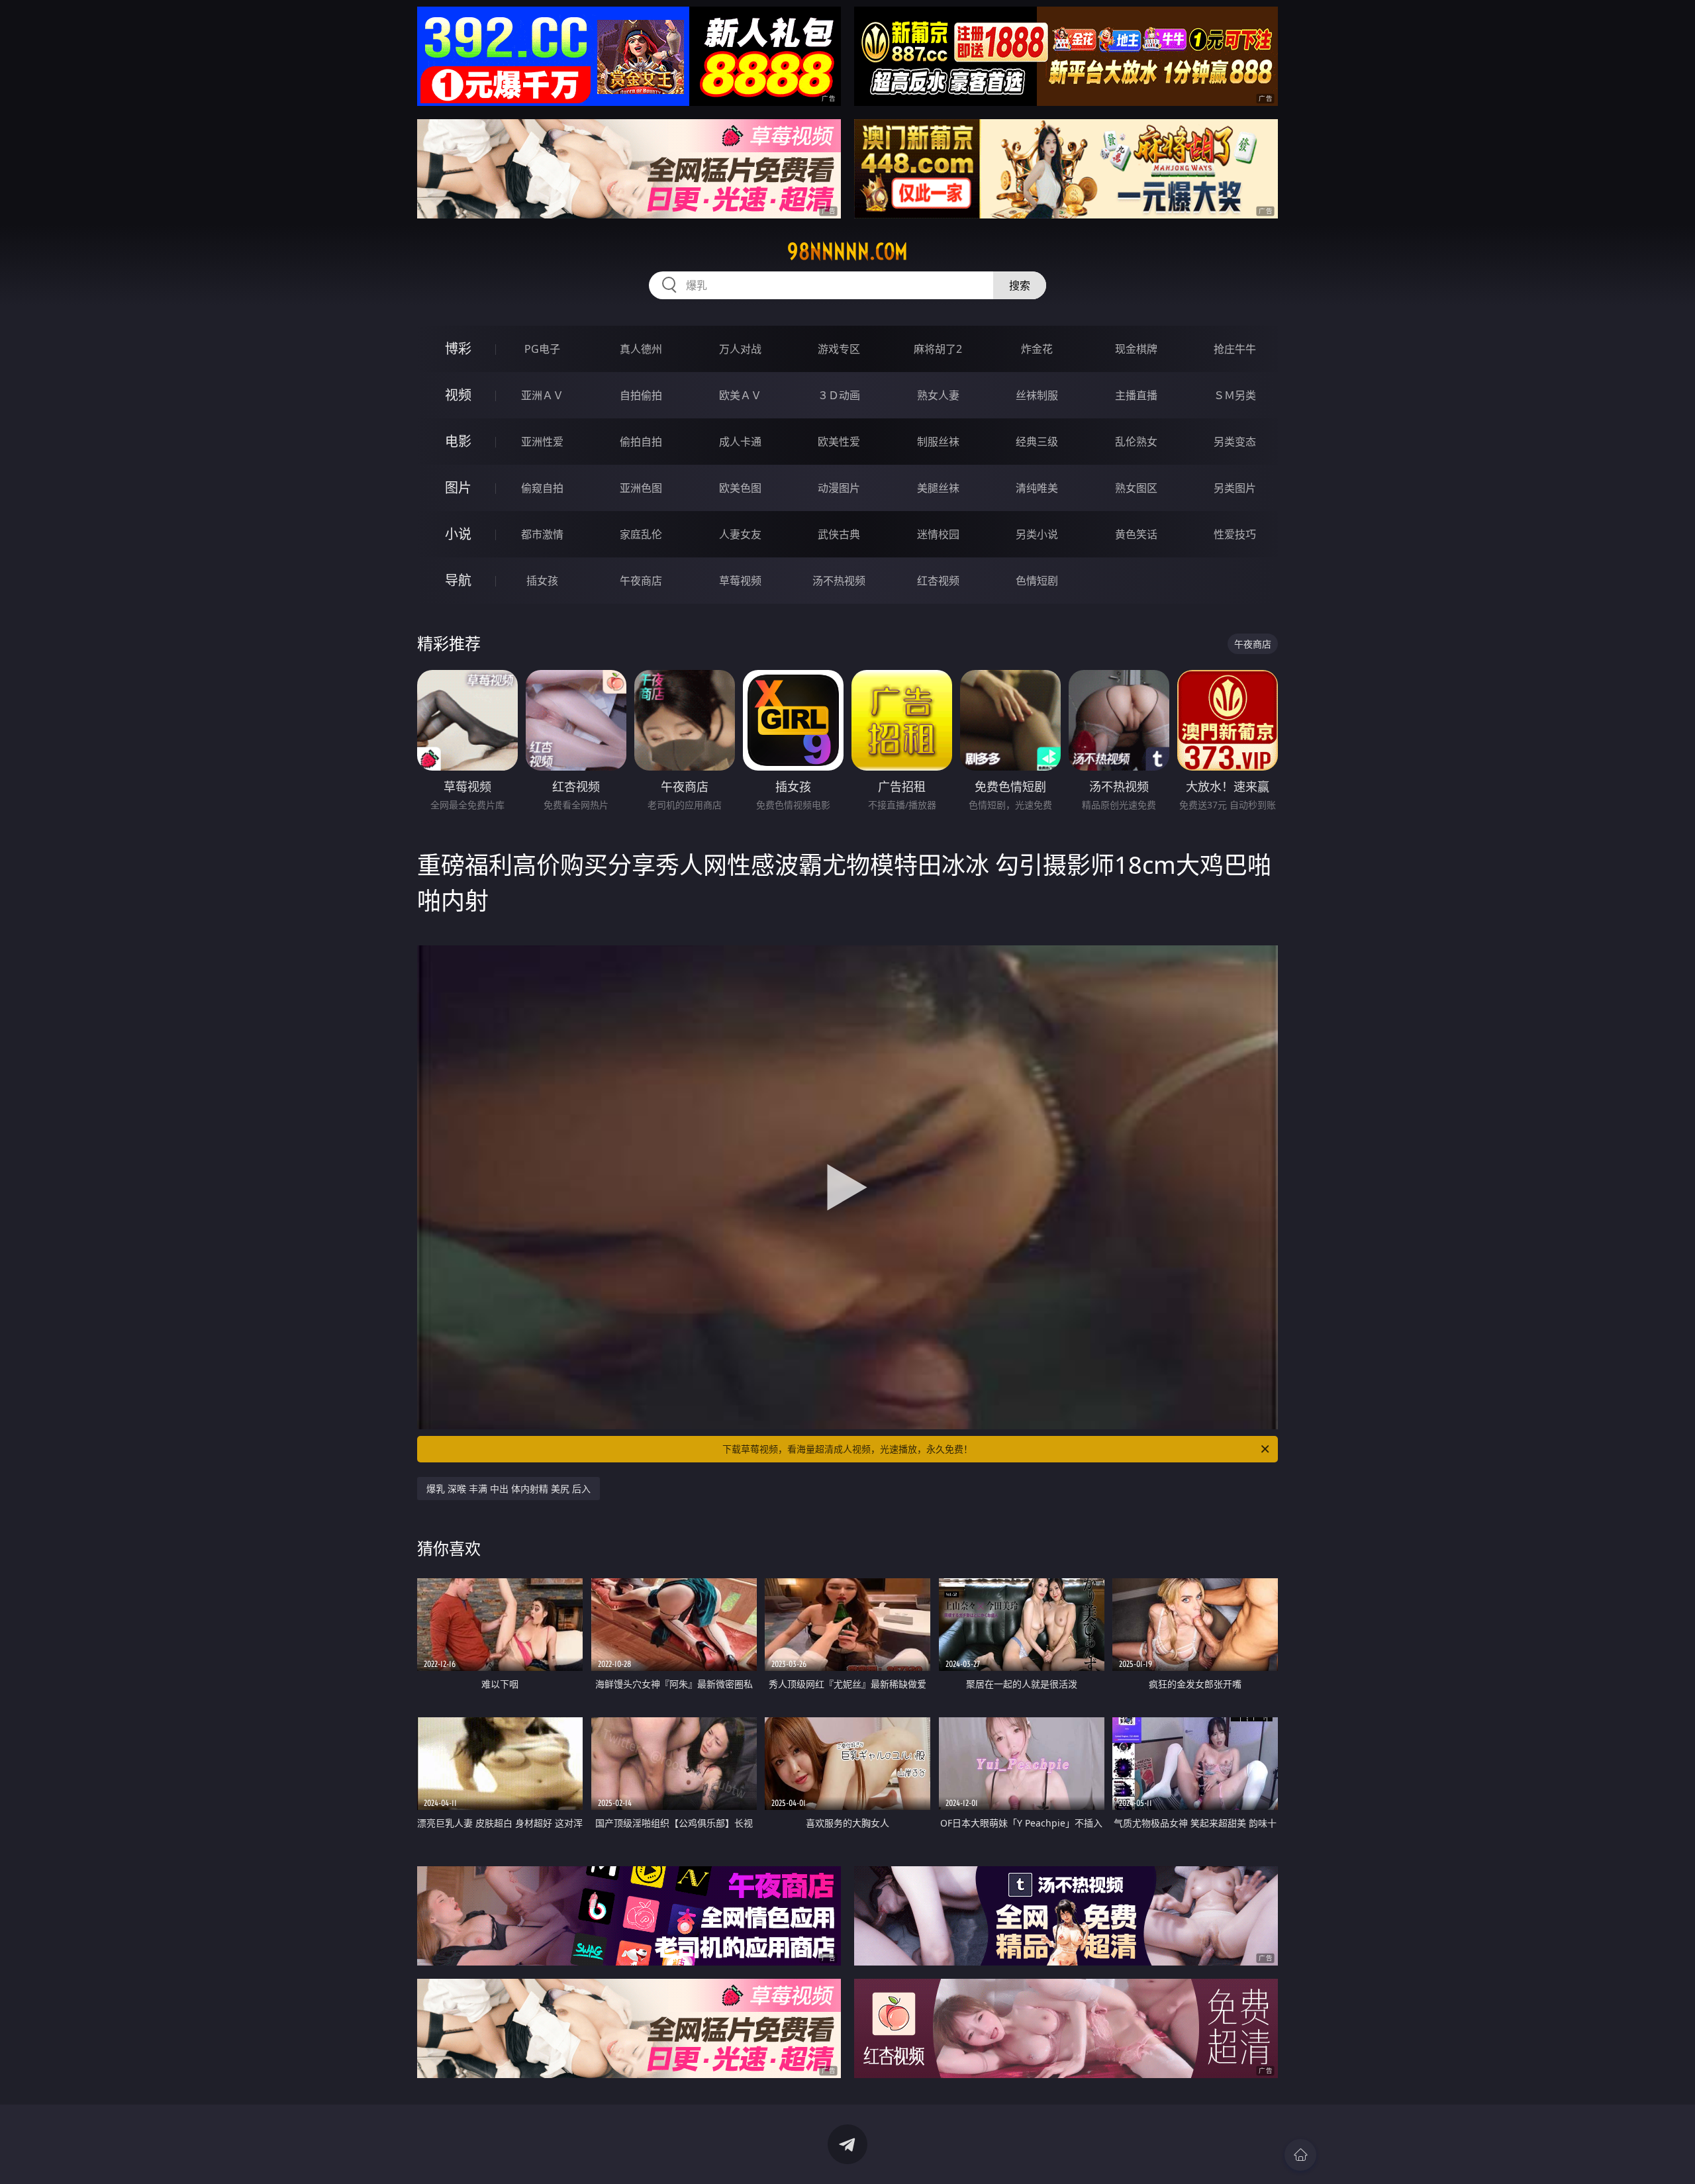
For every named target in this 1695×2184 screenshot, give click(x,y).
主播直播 (1136, 395)
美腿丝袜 (938, 488)
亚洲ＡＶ (542, 395)
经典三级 (1037, 442)
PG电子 (542, 349)
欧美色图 (740, 488)
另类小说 (1037, 534)
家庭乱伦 (641, 534)
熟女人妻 (938, 395)
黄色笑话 (1136, 534)
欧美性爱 (839, 442)
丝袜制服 (1037, 395)
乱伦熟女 (1136, 442)
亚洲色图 (641, 488)
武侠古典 (839, 534)
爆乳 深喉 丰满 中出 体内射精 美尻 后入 (508, 1489)
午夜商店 (641, 581)
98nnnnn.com (847, 252)
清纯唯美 (1037, 488)
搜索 (1020, 285)
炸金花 (1037, 349)
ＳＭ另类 (1235, 395)
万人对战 (740, 349)
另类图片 (1235, 488)
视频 (458, 395)
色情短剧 (1037, 581)
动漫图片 (839, 488)
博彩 (458, 349)
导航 (458, 580)
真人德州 (641, 349)
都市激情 (542, 534)
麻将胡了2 (938, 349)
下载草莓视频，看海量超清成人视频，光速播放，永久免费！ (847, 1449)
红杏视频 (938, 581)
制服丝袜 (938, 442)
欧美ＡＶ (740, 395)
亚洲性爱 (542, 442)
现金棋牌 (1136, 349)
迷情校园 (938, 534)
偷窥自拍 (542, 488)
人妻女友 (740, 534)
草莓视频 (740, 581)
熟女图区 (1136, 488)
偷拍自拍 (641, 442)
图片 (458, 488)
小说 (458, 534)
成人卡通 (740, 442)
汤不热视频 (839, 581)
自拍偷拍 (641, 395)
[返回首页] (1300, 2155)
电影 (458, 441)
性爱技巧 (1235, 534)
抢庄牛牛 (1235, 349)
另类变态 (1235, 442)
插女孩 (542, 581)
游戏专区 (839, 349)
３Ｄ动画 (839, 395)
